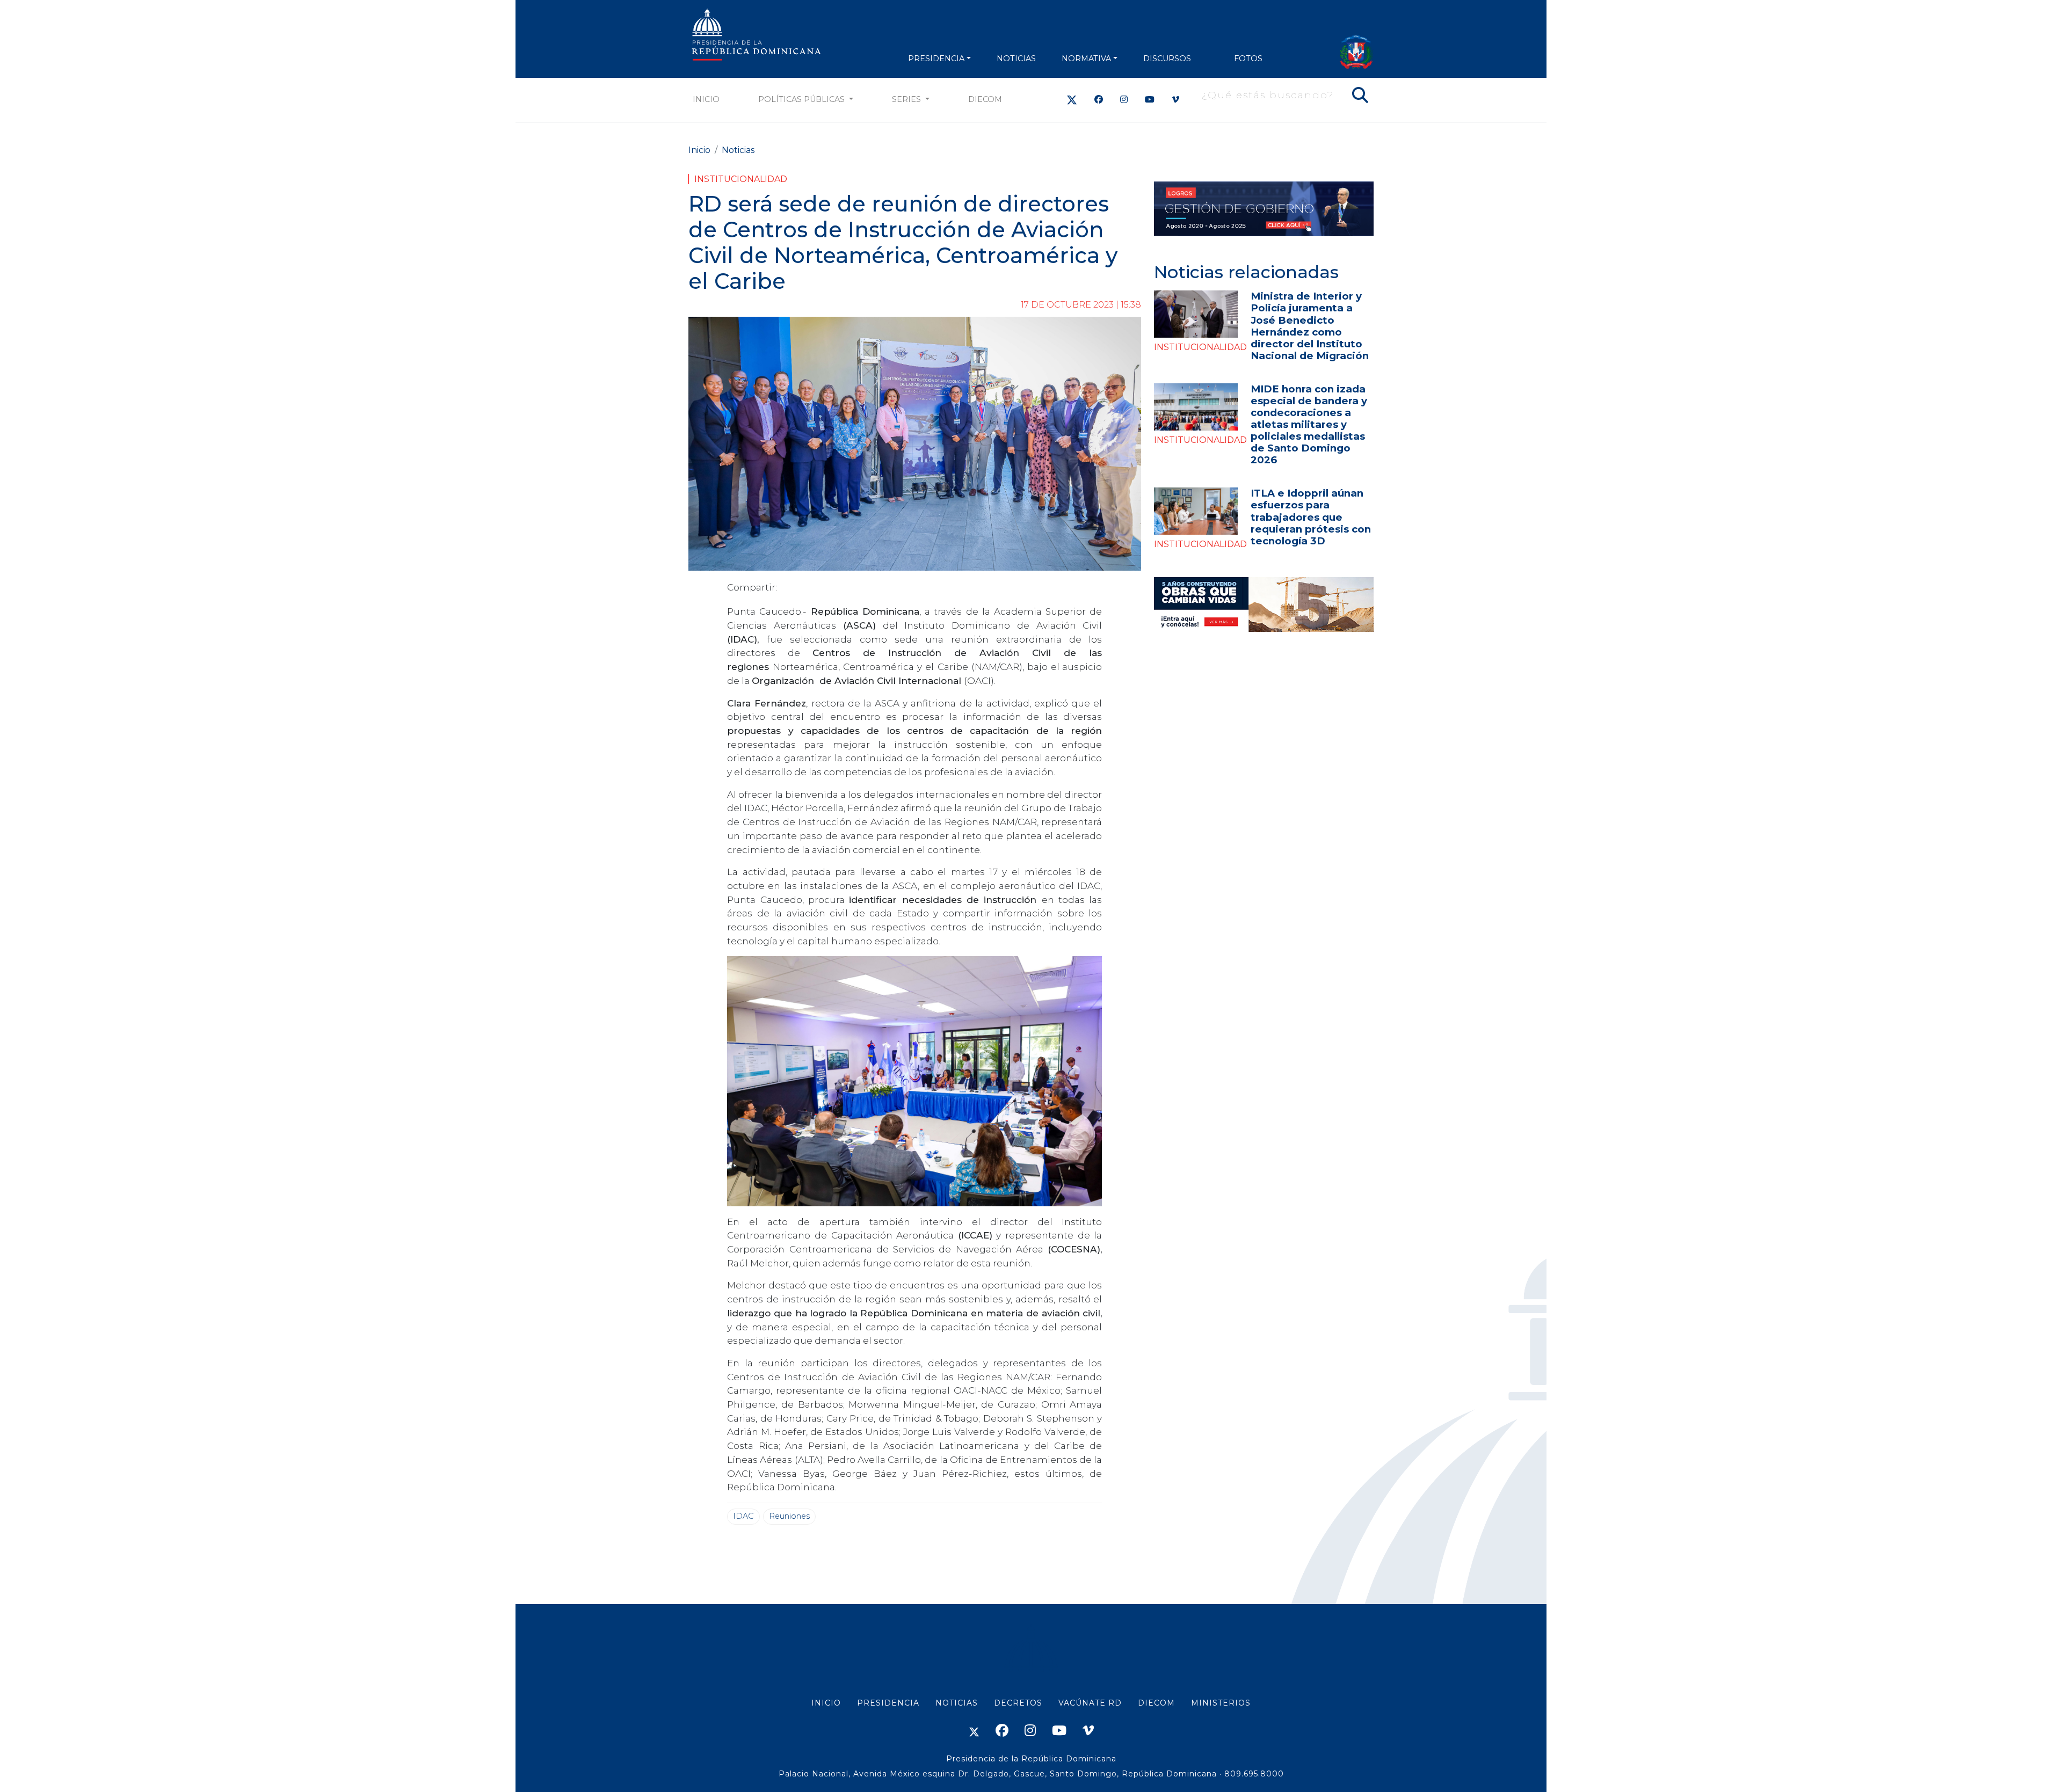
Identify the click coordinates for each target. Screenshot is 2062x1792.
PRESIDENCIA (936, 59)
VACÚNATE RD (1090, 1703)
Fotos (1248, 59)
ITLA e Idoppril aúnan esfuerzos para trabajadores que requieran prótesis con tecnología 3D (1311, 517)
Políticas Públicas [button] (803, 99)
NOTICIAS (1016, 59)
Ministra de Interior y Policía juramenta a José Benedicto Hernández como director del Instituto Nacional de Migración (1310, 326)
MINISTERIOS (1221, 1703)
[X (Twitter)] (1072, 100)
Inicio (706, 99)
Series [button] (907, 99)
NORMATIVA (1086, 59)
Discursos (1167, 59)
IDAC (743, 1516)
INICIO (826, 1703)
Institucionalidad (741, 179)
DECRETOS (1018, 1703)
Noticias (738, 150)
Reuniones (789, 1516)
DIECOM (985, 99)
